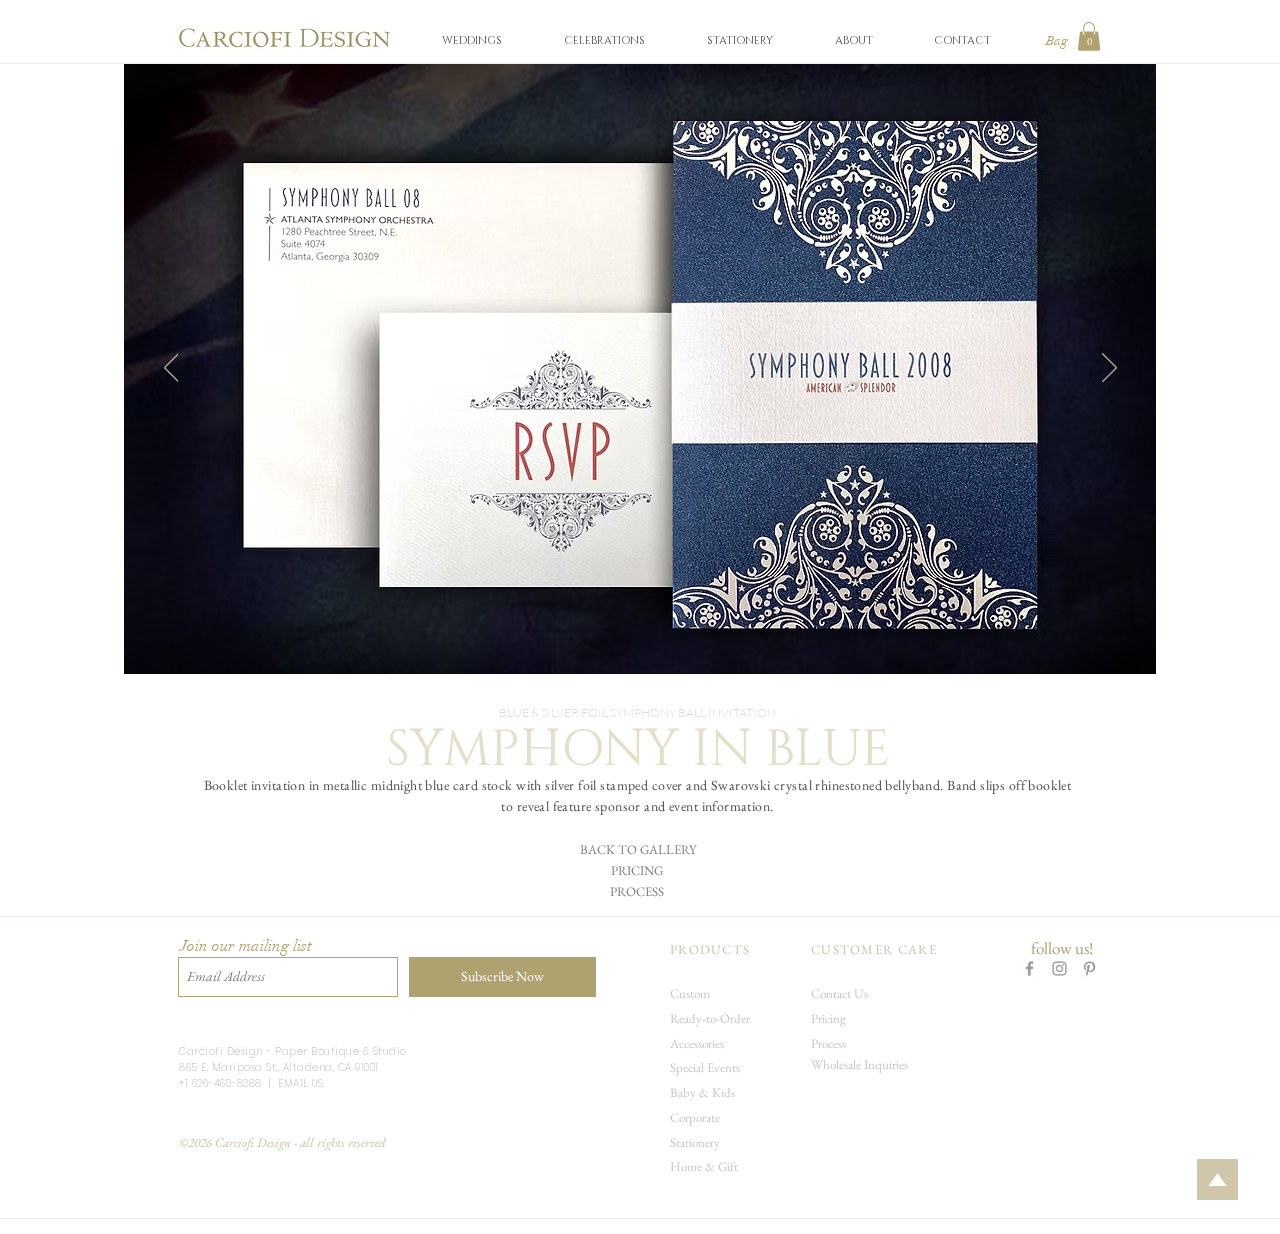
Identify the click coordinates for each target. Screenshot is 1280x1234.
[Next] (1109, 369)
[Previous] (171, 369)
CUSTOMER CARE (874, 949)
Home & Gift (704, 1166)
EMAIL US (300, 1083)
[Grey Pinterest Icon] (1089, 968)
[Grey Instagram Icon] (1059, 968)
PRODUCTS (710, 949)
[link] (1089, 36)
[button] (472, 40)
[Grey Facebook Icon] (1029, 968)
